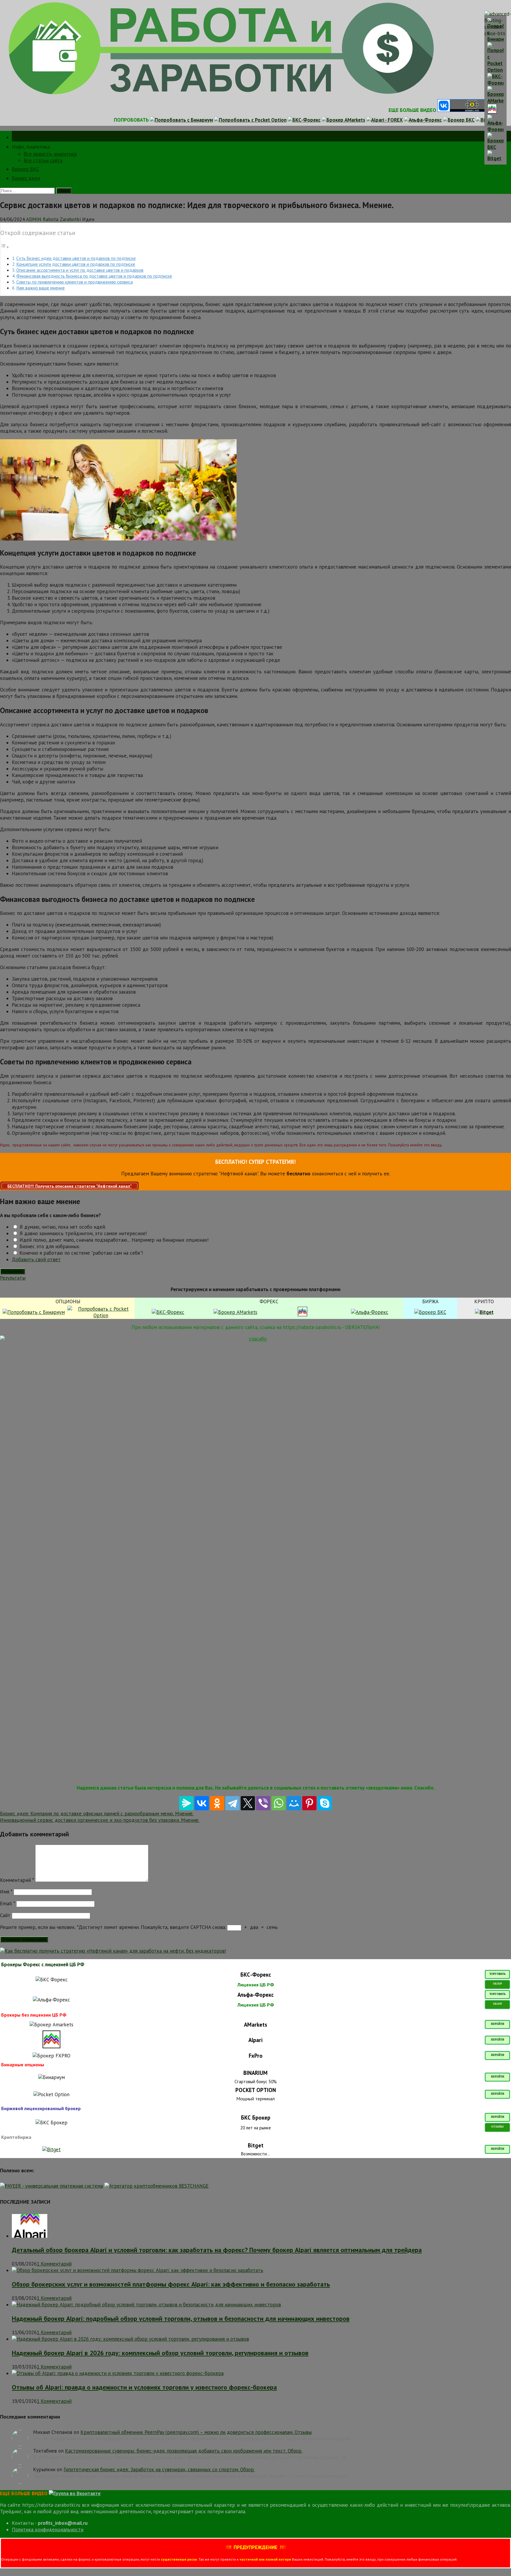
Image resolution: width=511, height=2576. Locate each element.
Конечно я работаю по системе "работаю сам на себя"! (80, 1253)
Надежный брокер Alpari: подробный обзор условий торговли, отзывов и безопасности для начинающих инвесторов (181, 2318)
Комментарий (17, 1880)
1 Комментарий (54, 2264)
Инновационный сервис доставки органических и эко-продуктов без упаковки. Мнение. (100, 1820)
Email (7, 1904)
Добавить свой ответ (36, 1259)
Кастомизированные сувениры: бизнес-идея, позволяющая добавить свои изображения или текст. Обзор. (184, 2451)
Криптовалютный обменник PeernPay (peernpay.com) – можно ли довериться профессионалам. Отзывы (196, 2432)
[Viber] (263, 1803)
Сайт (5, 1915)
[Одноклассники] (217, 1803)
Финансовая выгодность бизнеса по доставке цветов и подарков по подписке (94, 276)
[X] (248, 1803)
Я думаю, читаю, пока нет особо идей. (62, 1227)
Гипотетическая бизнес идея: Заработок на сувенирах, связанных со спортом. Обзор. (159, 2469)
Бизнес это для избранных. (49, 1246)
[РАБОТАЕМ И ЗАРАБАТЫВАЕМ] (221, 95)
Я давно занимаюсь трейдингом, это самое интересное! (82, 1233)
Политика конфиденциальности (48, 2530)
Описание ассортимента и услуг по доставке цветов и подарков (80, 270)
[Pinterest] (309, 1803)
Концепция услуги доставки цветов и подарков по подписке (76, 264)
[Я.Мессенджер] (186, 1803)
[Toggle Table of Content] (5, 247)
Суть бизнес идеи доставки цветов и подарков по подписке (76, 258)
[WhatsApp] (279, 1803)
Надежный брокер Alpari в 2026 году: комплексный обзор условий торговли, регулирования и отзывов (160, 2353)
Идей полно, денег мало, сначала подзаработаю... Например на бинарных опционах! (113, 1240)
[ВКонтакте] (202, 1803)
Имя (6, 1892)
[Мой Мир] (294, 1803)
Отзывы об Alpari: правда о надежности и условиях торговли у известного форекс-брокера (144, 2387)
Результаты (13, 1278)
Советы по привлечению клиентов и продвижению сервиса (75, 282)
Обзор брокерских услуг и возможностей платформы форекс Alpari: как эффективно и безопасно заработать (171, 2284)
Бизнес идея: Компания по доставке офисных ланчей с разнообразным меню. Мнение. (97, 1814)
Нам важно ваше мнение (41, 288)
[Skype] (325, 1803)
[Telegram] (232, 1803)
